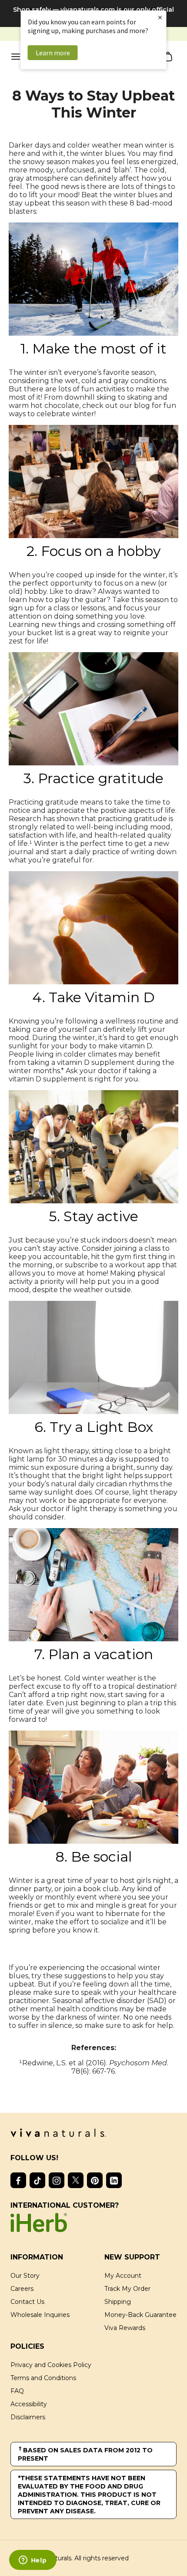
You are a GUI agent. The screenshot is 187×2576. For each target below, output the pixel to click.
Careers (22, 2289)
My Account (123, 2276)
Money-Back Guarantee (140, 2315)
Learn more (53, 53)
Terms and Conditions (43, 2378)
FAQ (17, 2391)
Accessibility (29, 2404)
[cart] (168, 57)
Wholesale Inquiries (40, 2315)
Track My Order (127, 2289)
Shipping (118, 2302)
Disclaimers (28, 2417)
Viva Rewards (125, 2328)
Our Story (25, 2276)
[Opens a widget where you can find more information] (33, 2561)
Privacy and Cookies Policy (51, 2365)
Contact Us (27, 2302)
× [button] (160, 17)
